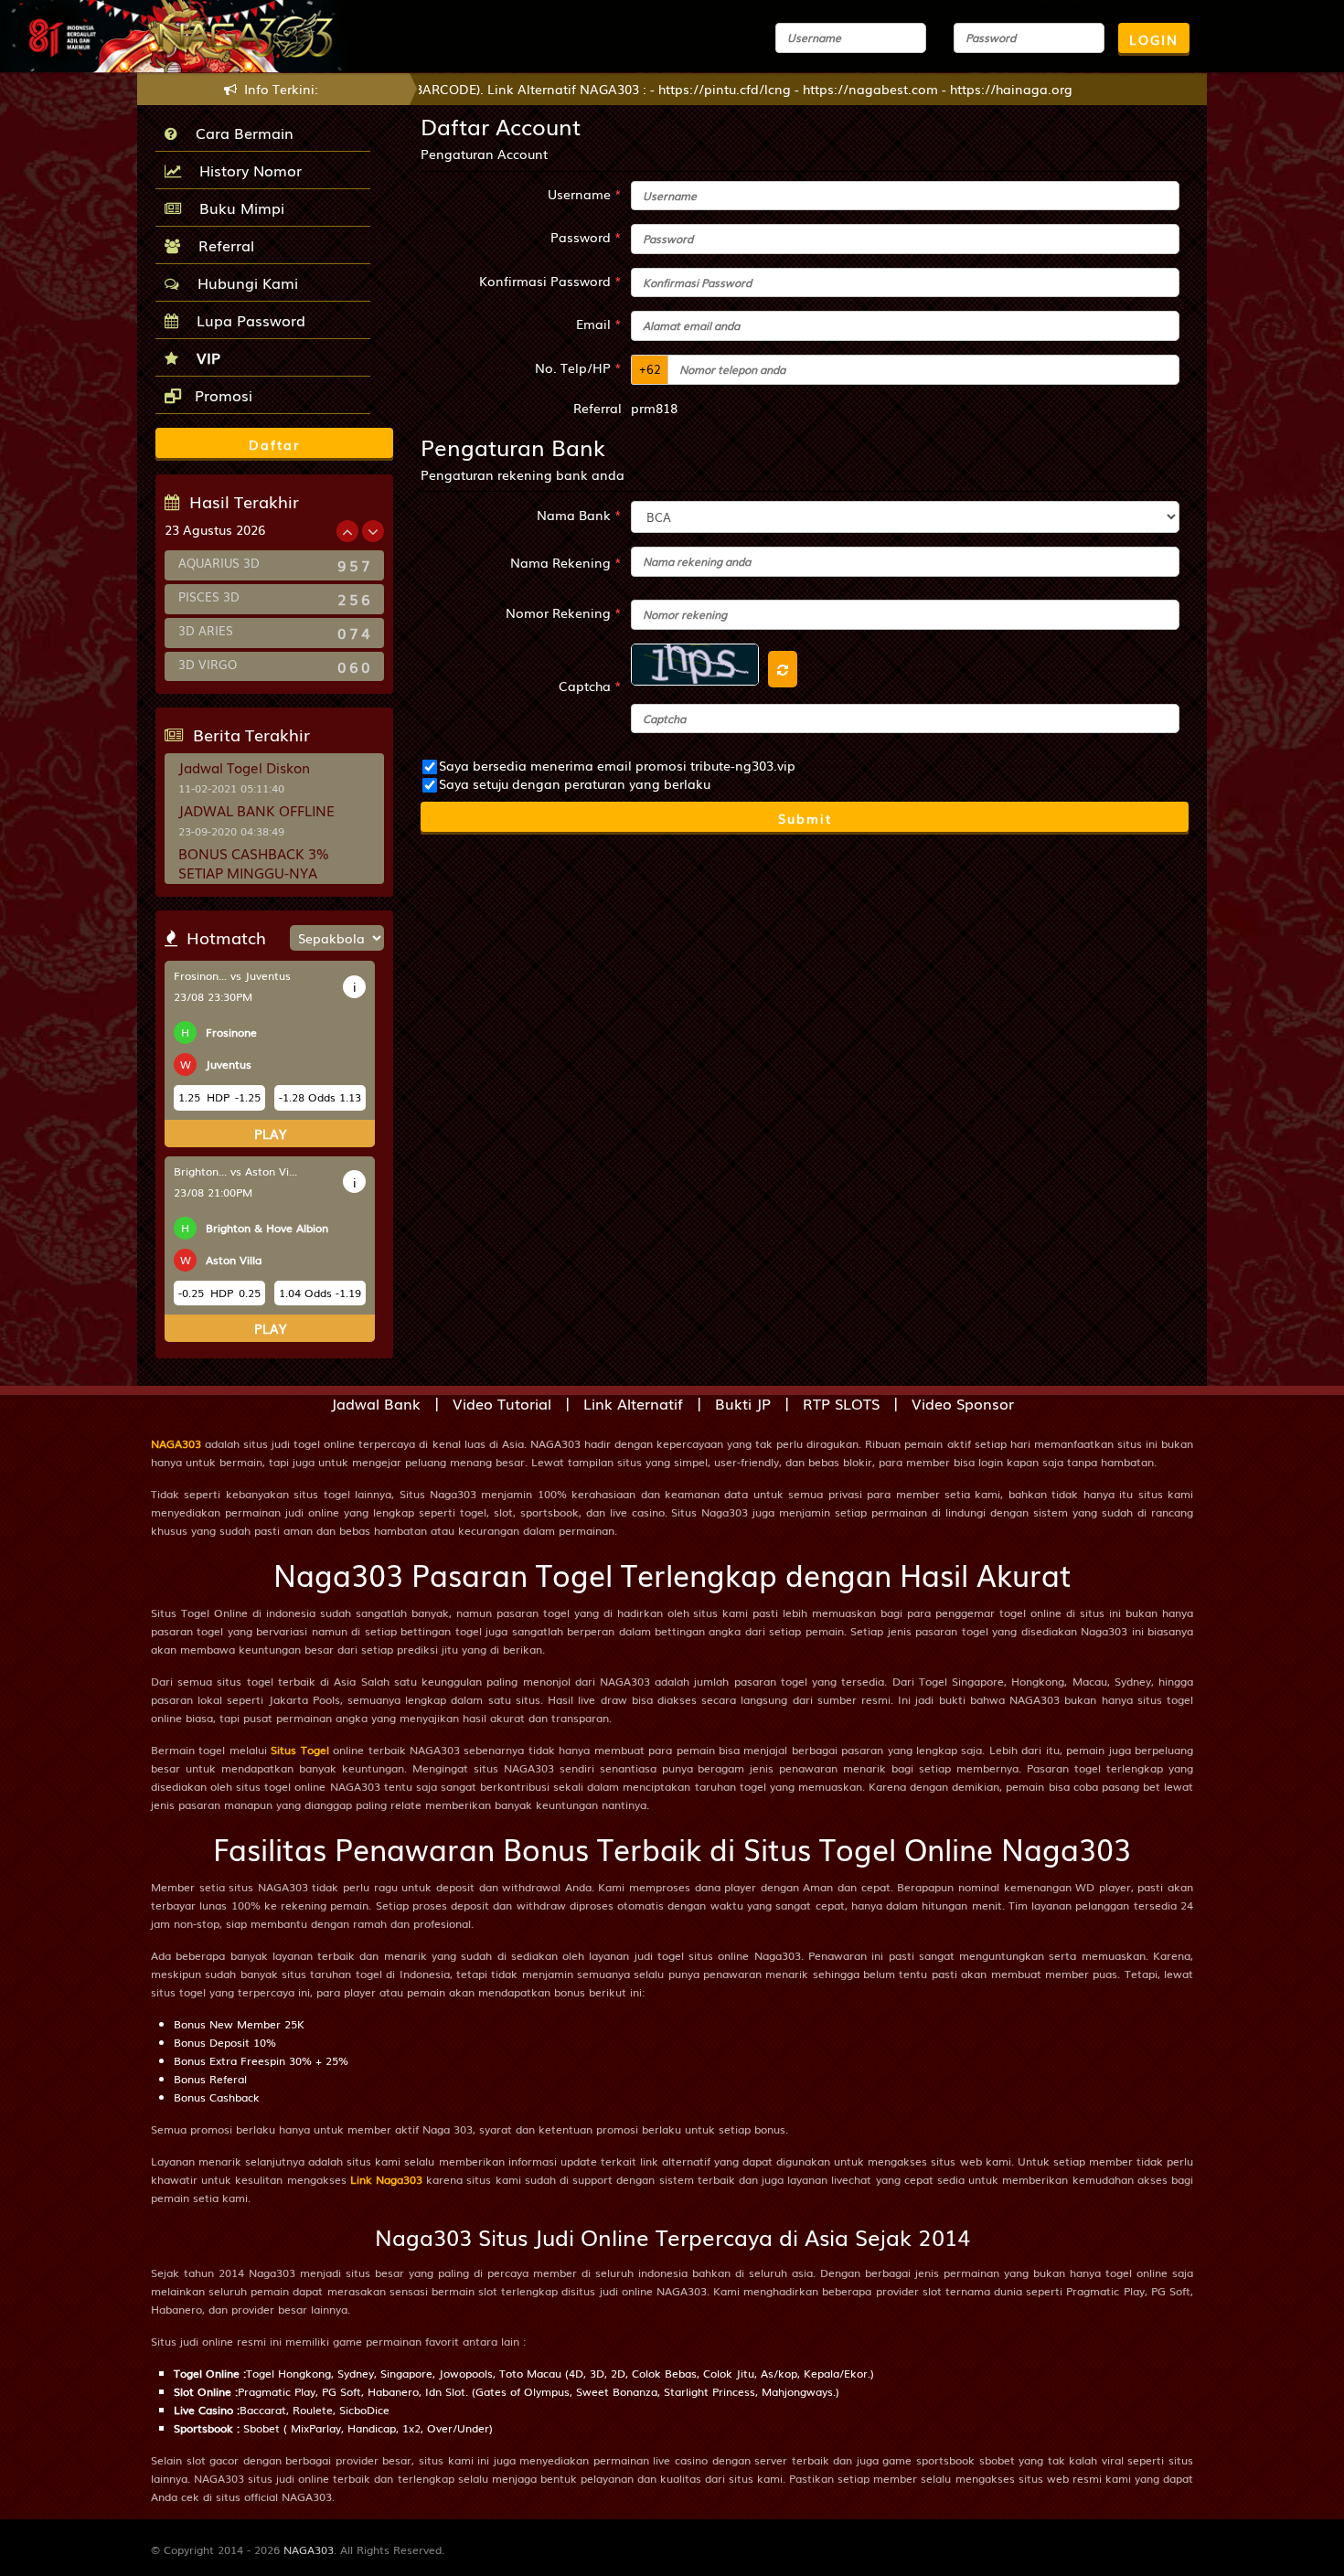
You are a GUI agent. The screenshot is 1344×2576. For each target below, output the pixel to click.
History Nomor (246, 170)
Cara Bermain (240, 133)
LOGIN (1154, 39)
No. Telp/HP (578, 367)
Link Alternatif (633, 1403)
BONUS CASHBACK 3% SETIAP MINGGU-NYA (254, 862)
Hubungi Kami (243, 282)
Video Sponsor (963, 1403)
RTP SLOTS (841, 1403)
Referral (222, 245)
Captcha (590, 686)
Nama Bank (579, 515)
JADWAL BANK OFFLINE (256, 810)
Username (585, 194)
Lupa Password (246, 320)
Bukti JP (743, 1403)
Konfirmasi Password (550, 281)
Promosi (221, 395)
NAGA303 (176, 1443)
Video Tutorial (502, 1403)
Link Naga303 (386, 2179)
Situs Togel (299, 1750)
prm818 (654, 408)
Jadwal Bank (376, 1403)
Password (586, 237)
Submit (805, 818)
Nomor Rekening (564, 612)
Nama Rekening (566, 562)
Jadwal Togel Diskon (244, 767)
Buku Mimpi (237, 208)
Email (599, 324)
